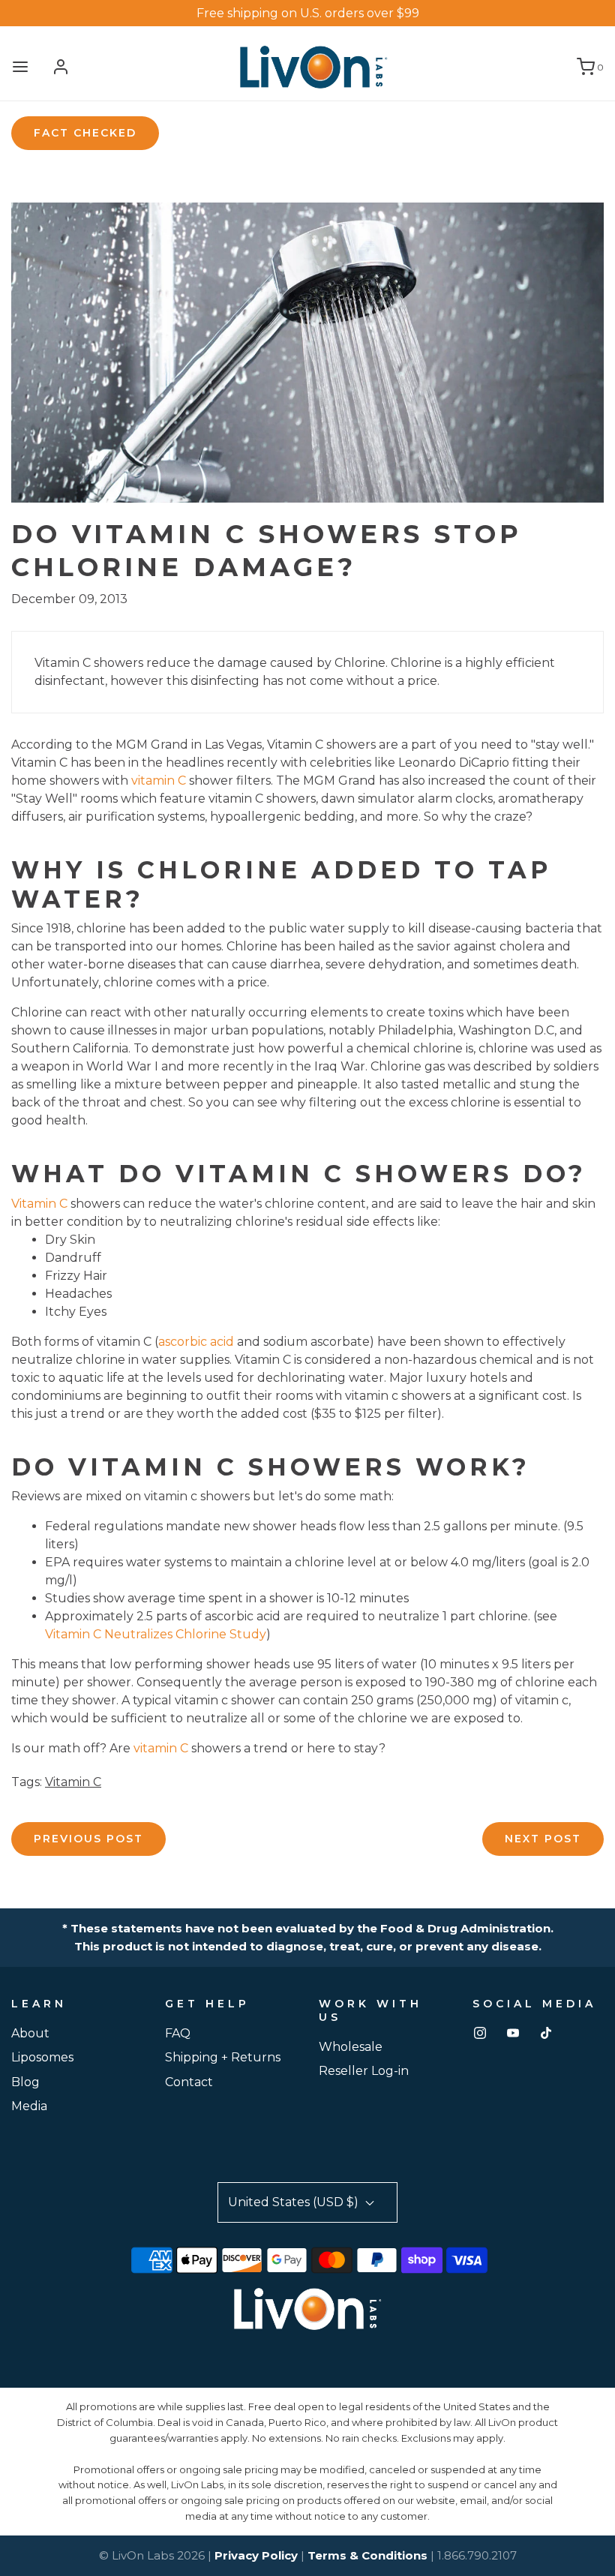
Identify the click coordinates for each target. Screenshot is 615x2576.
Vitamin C (39, 1204)
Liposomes (42, 2057)
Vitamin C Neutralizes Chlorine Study (156, 1634)
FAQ (178, 2033)
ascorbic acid (196, 1342)
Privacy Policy (256, 2555)
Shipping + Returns (223, 2057)
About (30, 2033)
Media (29, 2106)
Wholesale (351, 2047)
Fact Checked (85, 133)
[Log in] (61, 67)
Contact (189, 2082)
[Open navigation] (20, 67)
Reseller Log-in (364, 2071)
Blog (25, 2082)
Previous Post (88, 1839)
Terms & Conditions (367, 2555)
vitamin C (159, 781)
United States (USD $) (295, 2202)
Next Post (543, 1839)
